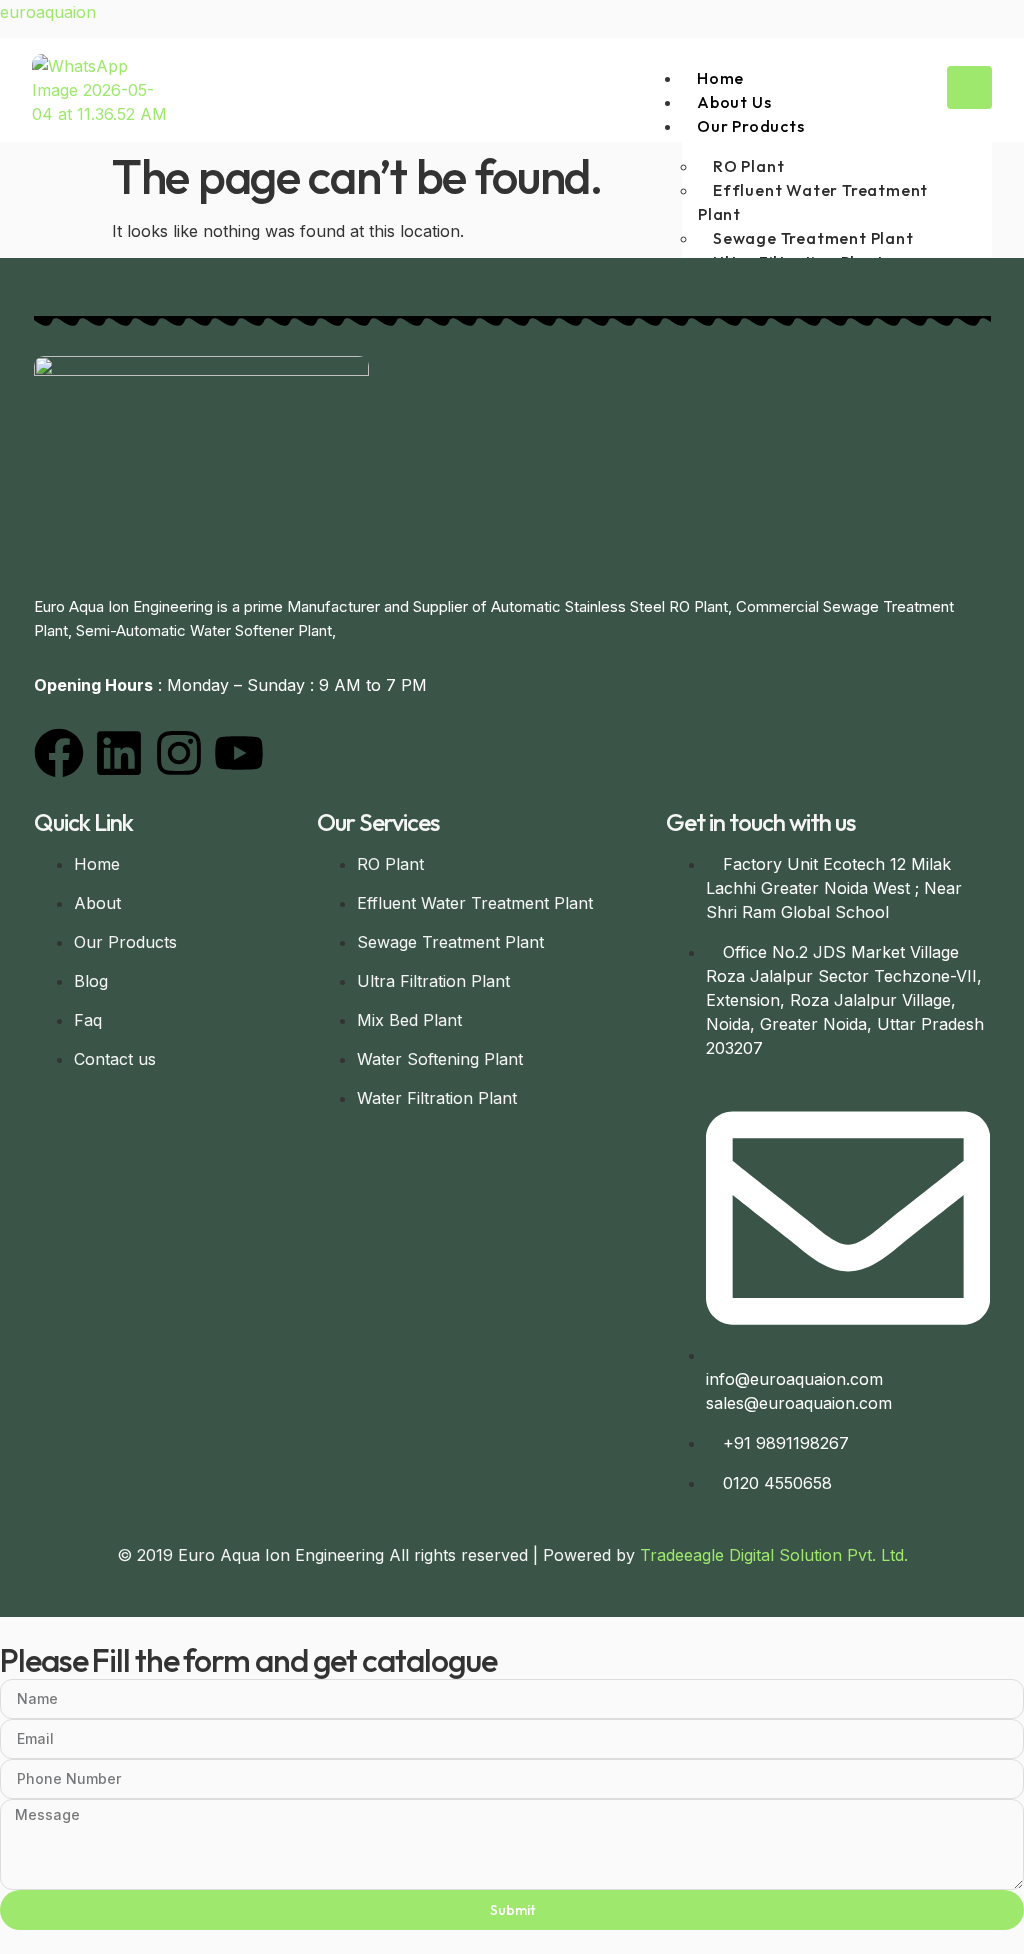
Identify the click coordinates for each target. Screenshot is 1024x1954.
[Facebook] (59, 753)
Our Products (751, 126)
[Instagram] (179, 753)
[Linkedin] (119, 753)
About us (734, 102)
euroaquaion (48, 12)
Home (720, 78)
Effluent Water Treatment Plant (813, 202)
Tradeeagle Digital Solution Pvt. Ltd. (774, 1555)
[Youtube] (239, 753)
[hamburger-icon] (969, 87)
